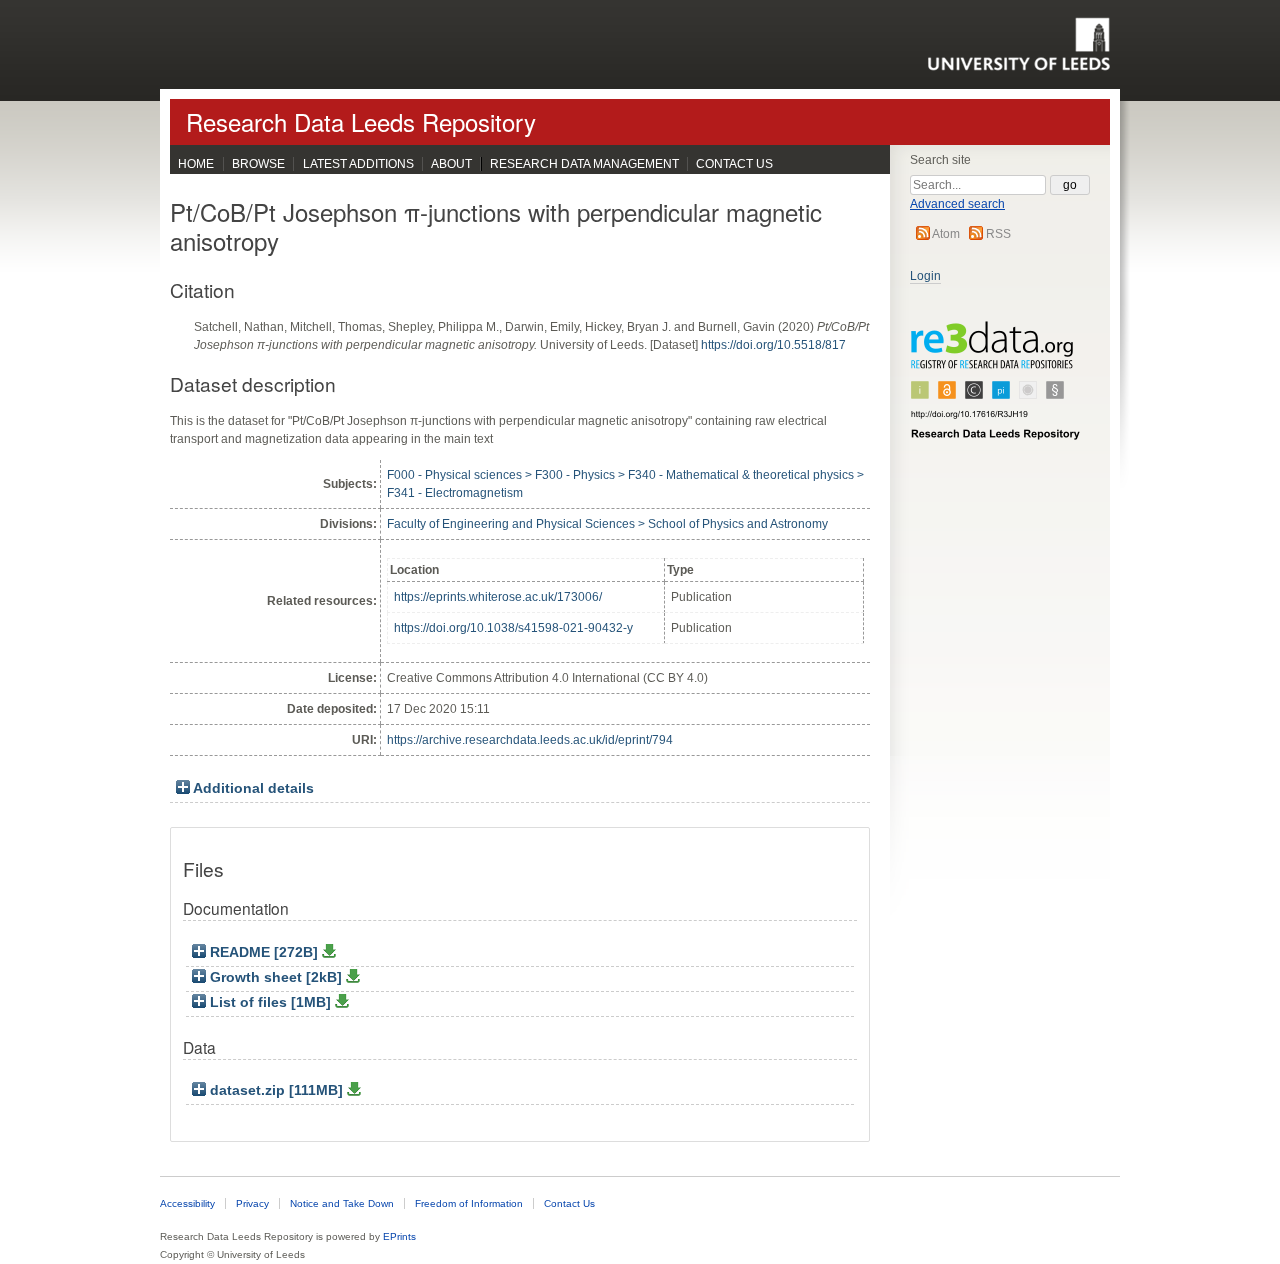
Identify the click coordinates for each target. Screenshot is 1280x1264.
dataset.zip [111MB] (276, 1090)
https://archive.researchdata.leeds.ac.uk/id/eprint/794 (530, 740)
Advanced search (957, 204)
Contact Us (734, 164)
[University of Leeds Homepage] (1018, 44)
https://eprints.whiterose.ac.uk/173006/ (498, 597)
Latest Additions (358, 164)
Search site (940, 160)
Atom (946, 234)
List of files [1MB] (270, 1002)
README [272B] (264, 952)
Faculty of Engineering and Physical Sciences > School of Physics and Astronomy (607, 524)
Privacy (252, 1203)
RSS (998, 234)
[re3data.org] (996, 389)
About (451, 164)
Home (196, 164)
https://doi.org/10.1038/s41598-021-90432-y (513, 628)
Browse (258, 164)
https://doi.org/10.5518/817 (773, 345)
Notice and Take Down (342, 1203)
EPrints (399, 1236)
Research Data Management (584, 164)
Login (925, 276)
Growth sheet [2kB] (276, 977)
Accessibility (187, 1203)
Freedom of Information (469, 1203)
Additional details (253, 788)
